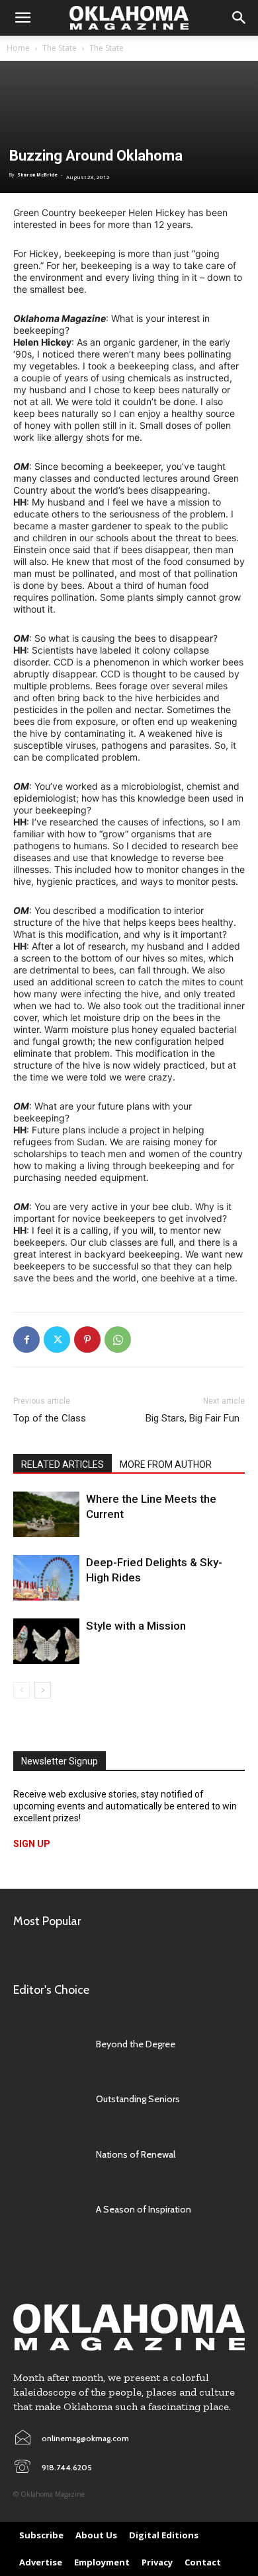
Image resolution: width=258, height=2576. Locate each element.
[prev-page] (21, 1690)
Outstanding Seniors (138, 2099)
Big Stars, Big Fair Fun (195, 1418)
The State (60, 48)
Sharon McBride (37, 175)
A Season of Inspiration (144, 2209)
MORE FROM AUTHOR (166, 1464)
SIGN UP (32, 1844)
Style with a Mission (136, 1626)
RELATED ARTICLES (63, 1464)
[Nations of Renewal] (48, 2154)
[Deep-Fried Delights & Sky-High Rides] (46, 1578)
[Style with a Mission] (46, 1641)
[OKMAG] (129, 2327)
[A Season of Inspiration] (48, 2210)
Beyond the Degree (136, 2044)
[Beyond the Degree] (48, 2044)
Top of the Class (50, 1418)
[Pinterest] (87, 1340)
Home (18, 48)
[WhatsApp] (118, 1340)
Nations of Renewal (136, 2154)
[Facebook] (26, 1340)
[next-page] (43, 1690)
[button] (22, 18)
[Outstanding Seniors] (48, 2100)
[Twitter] (57, 1340)
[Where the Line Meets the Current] (46, 1514)
